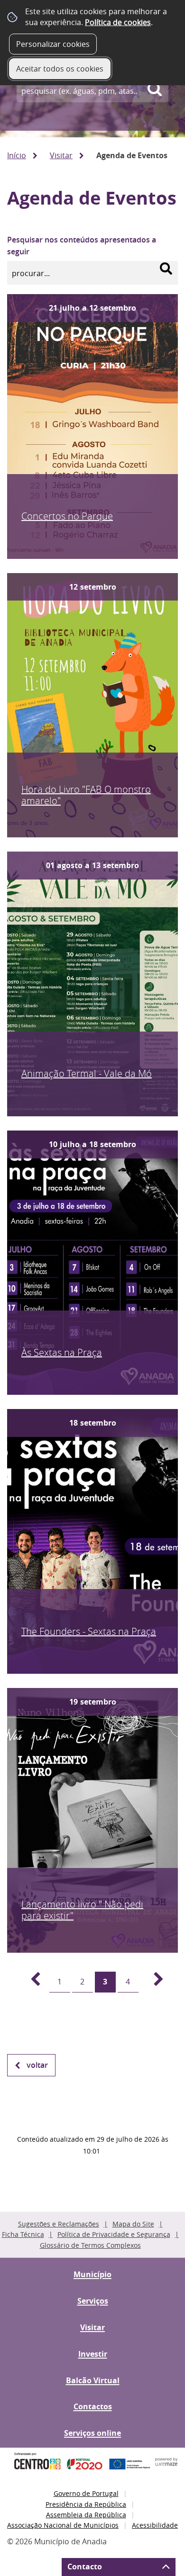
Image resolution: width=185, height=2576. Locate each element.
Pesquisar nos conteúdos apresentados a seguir (82, 246)
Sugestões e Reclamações (59, 2224)
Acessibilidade (155, 2525)
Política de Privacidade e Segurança (114, 2234)
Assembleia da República (86, 2515)
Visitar (61, 155)
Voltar (37, 2065)
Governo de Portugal (86, 2493)
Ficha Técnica (23, 2234)
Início (17, 155)
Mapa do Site (133, 2224)
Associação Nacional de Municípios (63, 2525)
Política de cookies (118, 22)
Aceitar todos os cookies (60, 69)
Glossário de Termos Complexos (90, 2245)
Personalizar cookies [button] (53, 44)
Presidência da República (86, 2504)
